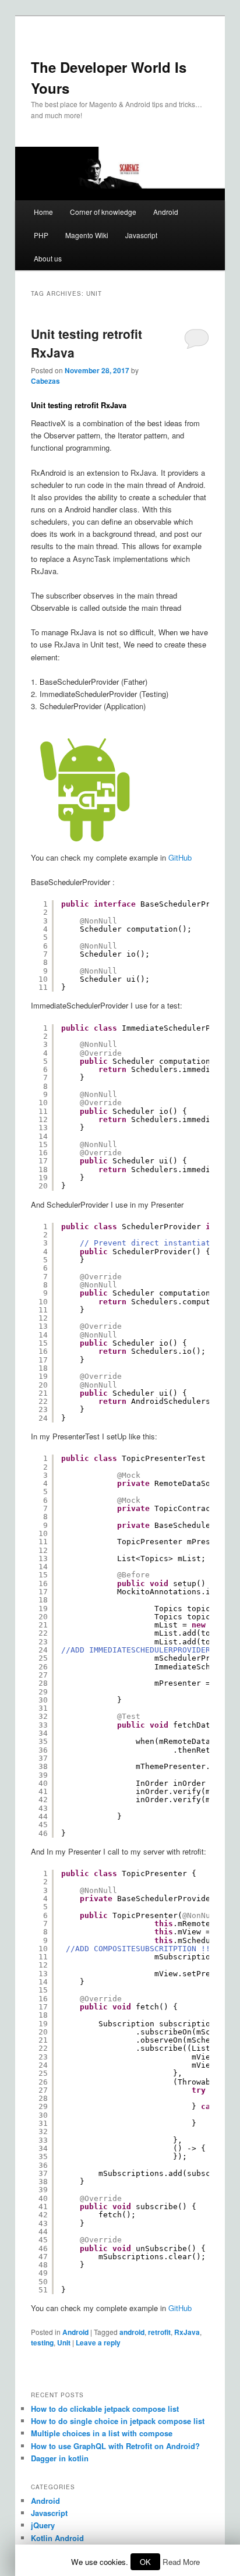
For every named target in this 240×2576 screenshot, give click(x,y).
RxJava (187, 2332)
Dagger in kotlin (60, 2458)
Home (43, 212)
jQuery (43, 2525)
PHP (41, 235)
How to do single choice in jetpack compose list (118, 2421)
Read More (181, 2562)
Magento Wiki (87, 235)
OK (145, 2562)
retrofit (159, 2332)
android (132, 2332)
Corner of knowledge (103, 212)
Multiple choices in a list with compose (102, 2433)
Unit (64, 2343)
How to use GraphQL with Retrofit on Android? (115, 2446)
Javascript (141, 235)
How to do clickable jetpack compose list (105, 2409)
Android (166, 212)
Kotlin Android (57, 2538)
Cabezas (45, 381)
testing (42, 2343)
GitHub (180, 857)
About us (48, 258)
